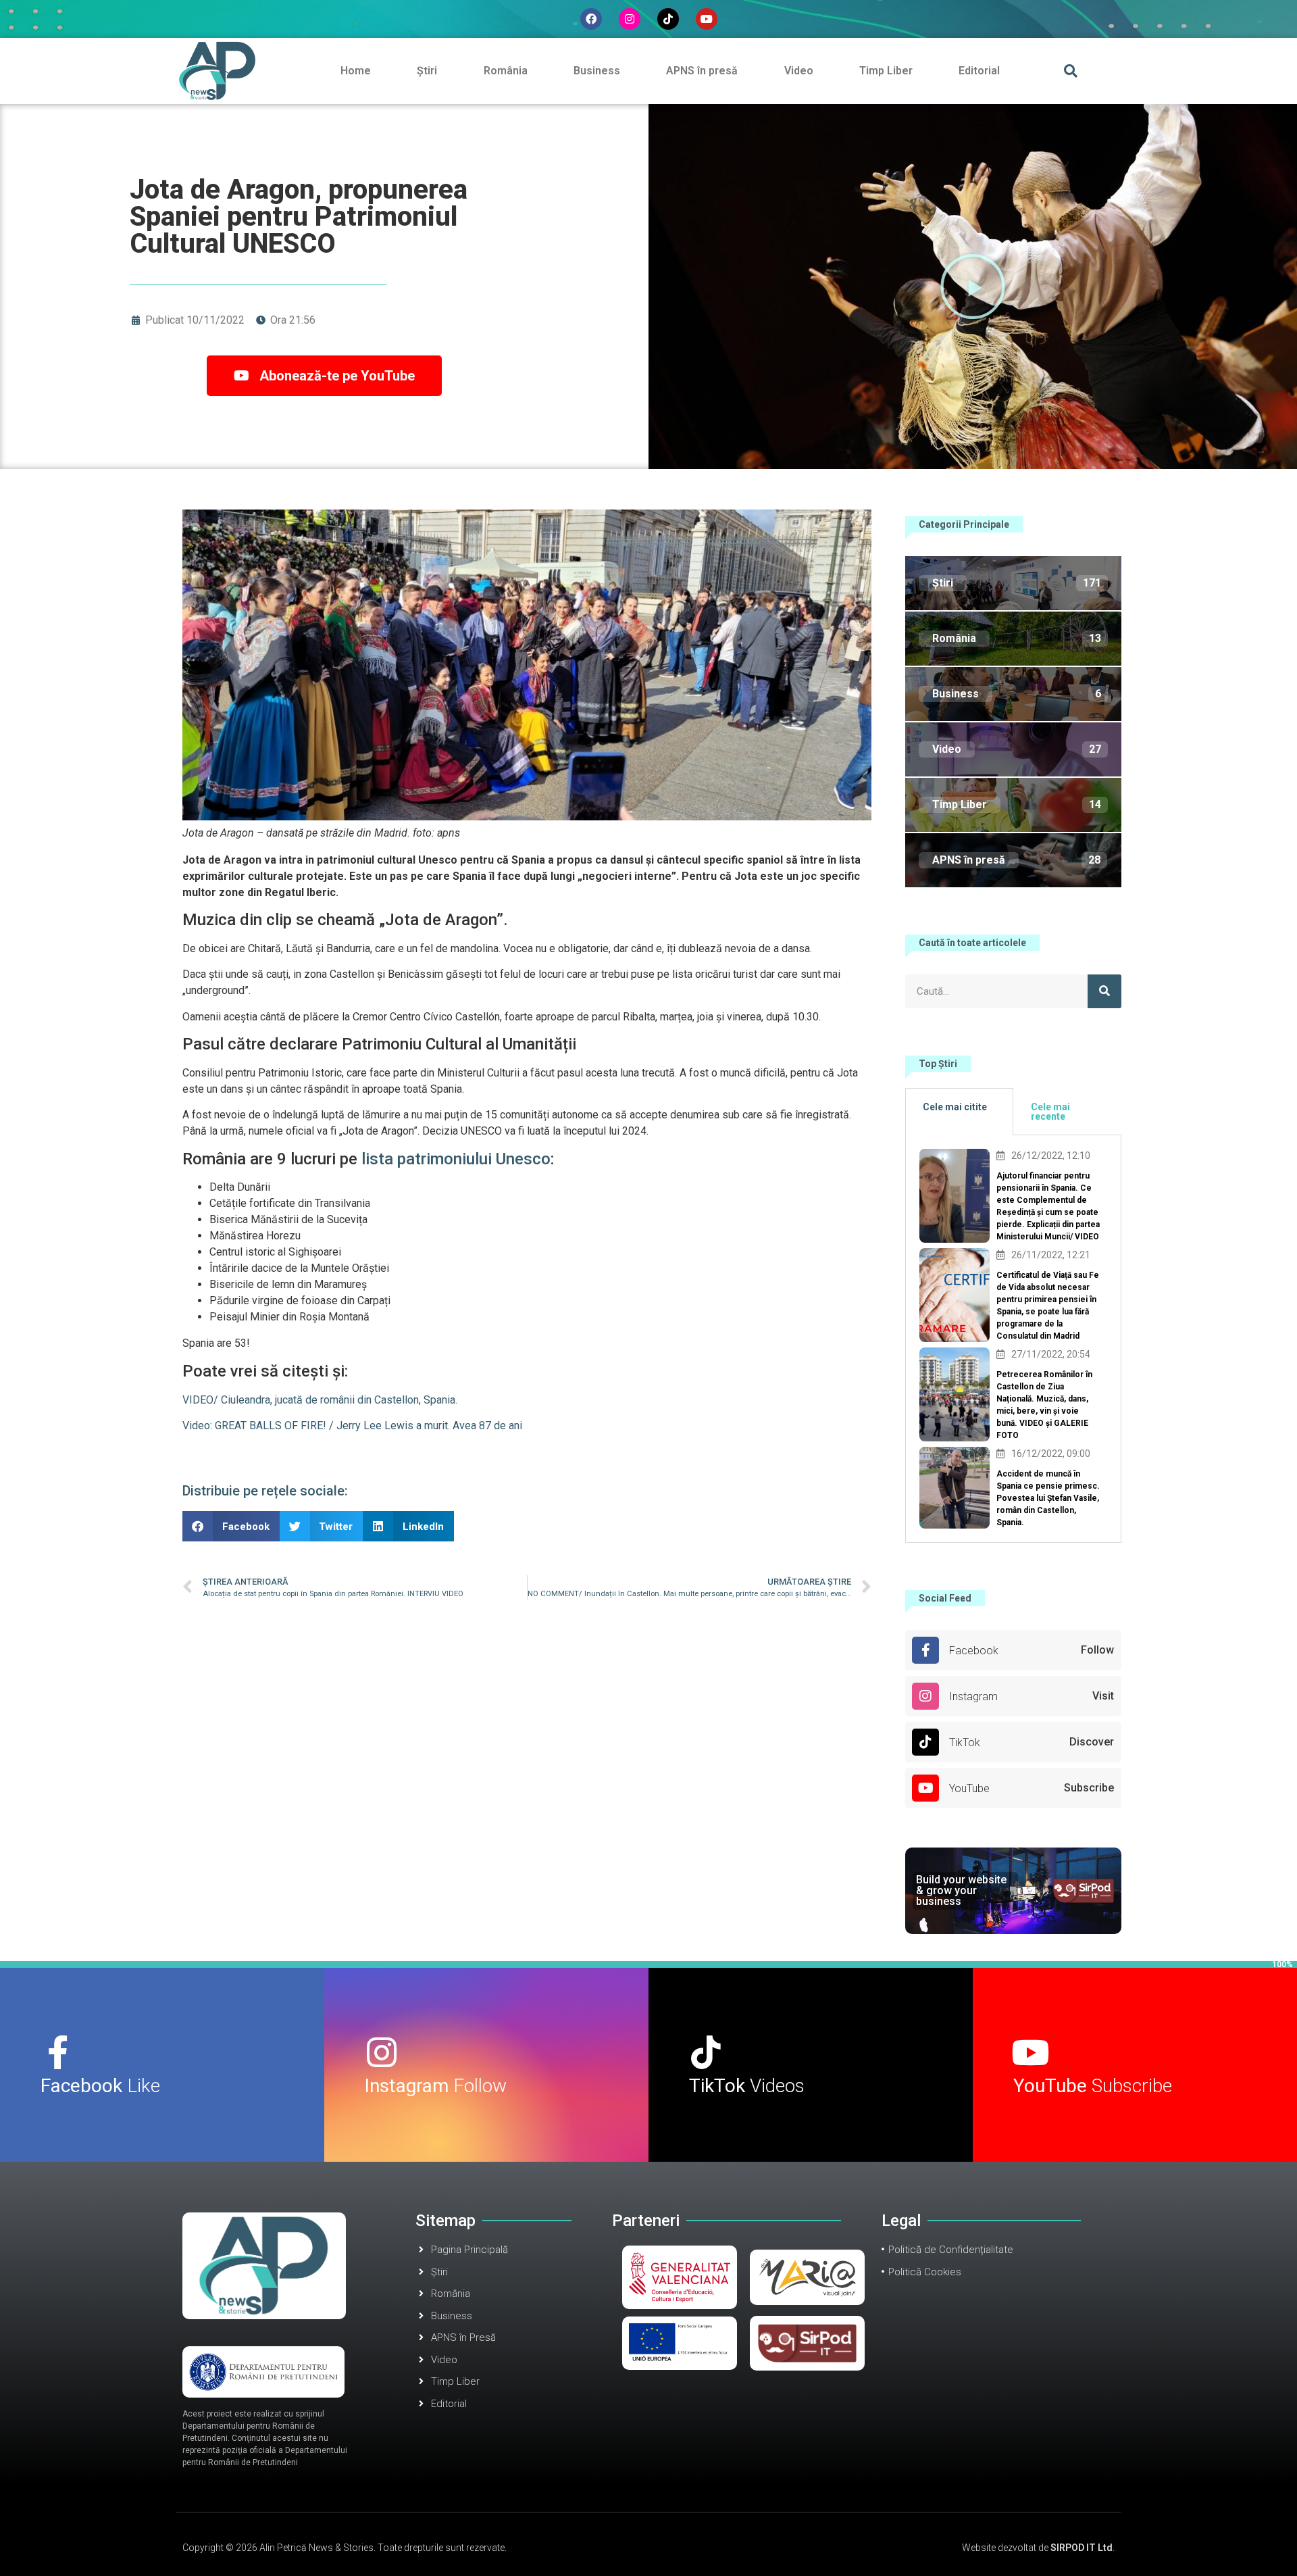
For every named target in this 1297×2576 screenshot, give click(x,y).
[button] (1070, 71)
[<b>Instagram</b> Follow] (382, 2052)
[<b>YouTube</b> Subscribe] (1030, 2052)
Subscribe (1093, 2086)
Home (356, 71)
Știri (427, 71)
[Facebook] (591, 19)
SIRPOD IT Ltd (1082, 2548)
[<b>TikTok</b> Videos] (706, 2052)
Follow (436, 2086)
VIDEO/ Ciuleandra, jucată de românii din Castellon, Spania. (320, 1400)
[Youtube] (707, 19)
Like (100, 2086)
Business (597, 71)
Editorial (979, 71)
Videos (747, 2086)
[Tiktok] (668, 19)
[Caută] (1104, 991)
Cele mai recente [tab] (1050, 1112)
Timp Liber (886, 71)
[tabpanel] (1013, 1339)
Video (799, 71)
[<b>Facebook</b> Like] (57, 2052)
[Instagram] (630, 19)
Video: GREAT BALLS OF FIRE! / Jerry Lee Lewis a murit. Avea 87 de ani (352, 1426)
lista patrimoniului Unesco (456, 1159)
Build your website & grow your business (961, 1890)
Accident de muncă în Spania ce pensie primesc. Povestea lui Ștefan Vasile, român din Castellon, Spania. (1048, 1498)
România (506, 71)
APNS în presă (702, 71)
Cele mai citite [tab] (955, 1107)
